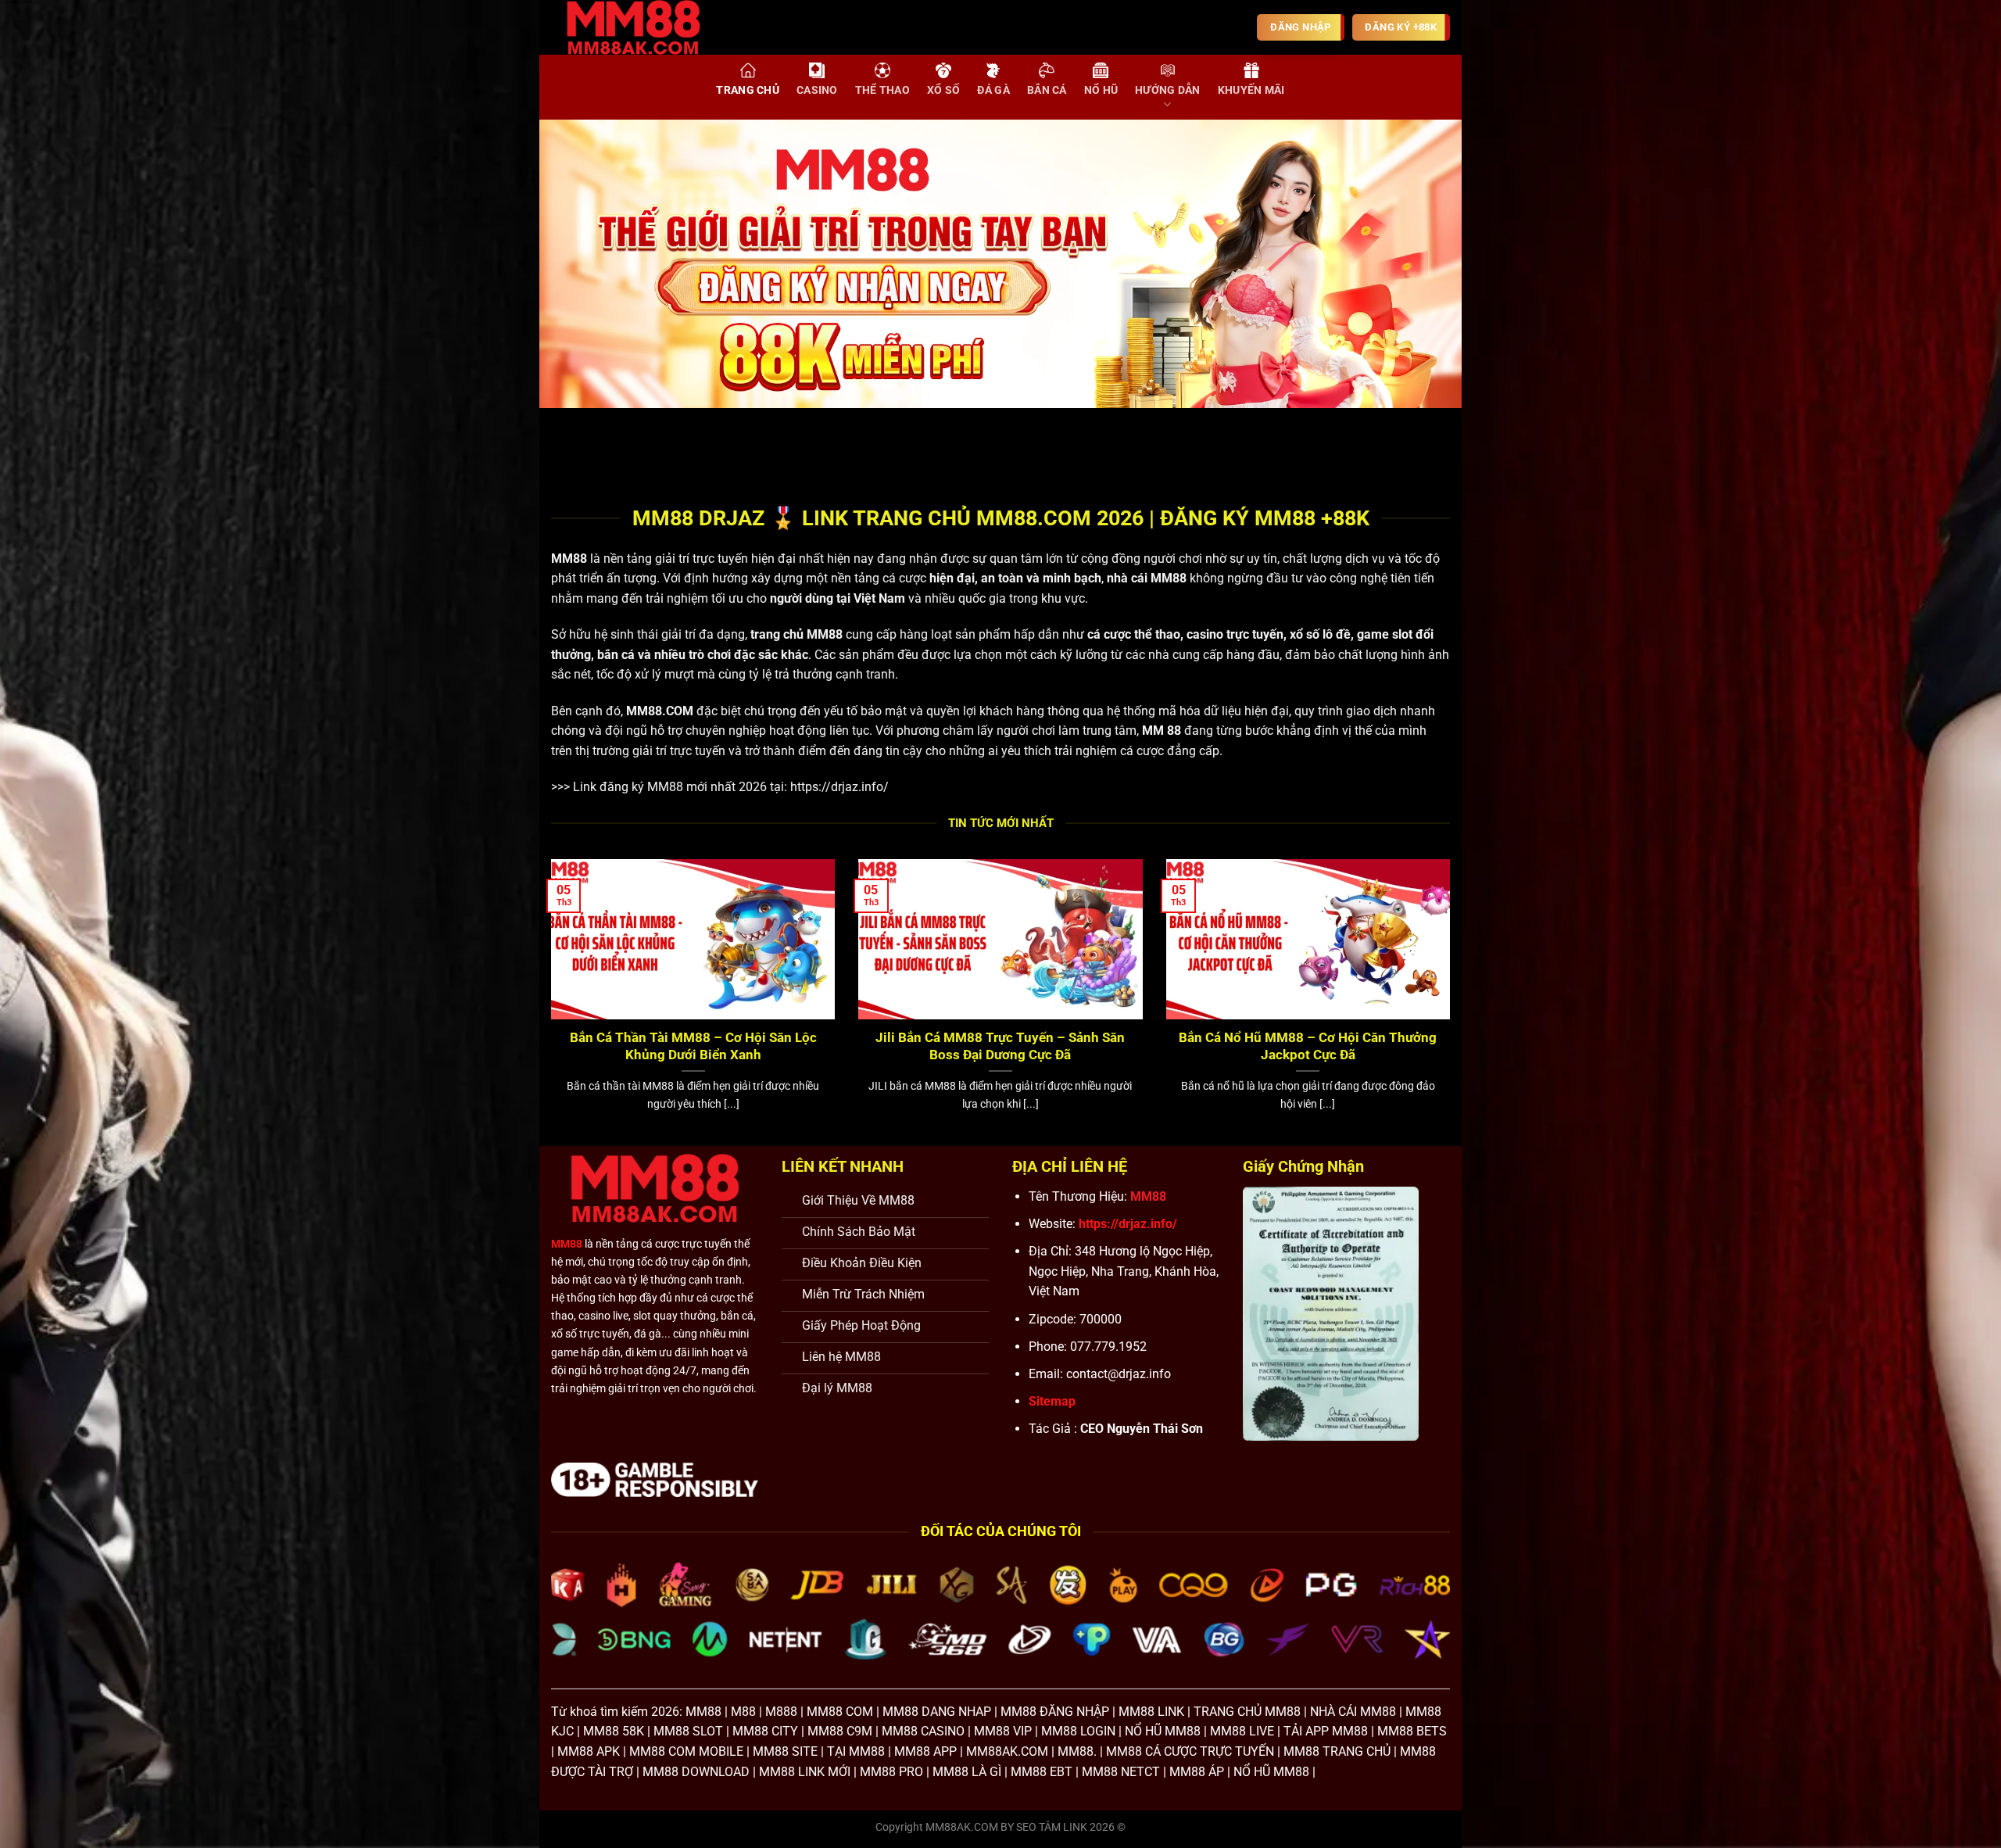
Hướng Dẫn (1168, 90)
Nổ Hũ (1101, 90)
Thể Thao (882, 90)
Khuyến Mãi (1251, 90)
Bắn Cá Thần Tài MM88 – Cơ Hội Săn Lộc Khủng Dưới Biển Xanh (693, 1046)
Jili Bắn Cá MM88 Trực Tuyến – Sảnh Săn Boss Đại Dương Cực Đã (1000, 1046)
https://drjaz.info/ (839, 787)
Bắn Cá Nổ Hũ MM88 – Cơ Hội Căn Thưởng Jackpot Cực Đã (1308, 1046)
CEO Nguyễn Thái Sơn (1142, 1429)
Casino (817, 90)
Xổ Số (943, 90)
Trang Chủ (748, 90)
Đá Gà (993, 90)
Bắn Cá (1047, 90)
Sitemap (1052, 1401)
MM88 (569, 559)
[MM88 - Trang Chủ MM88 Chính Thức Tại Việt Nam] (645, 27)
